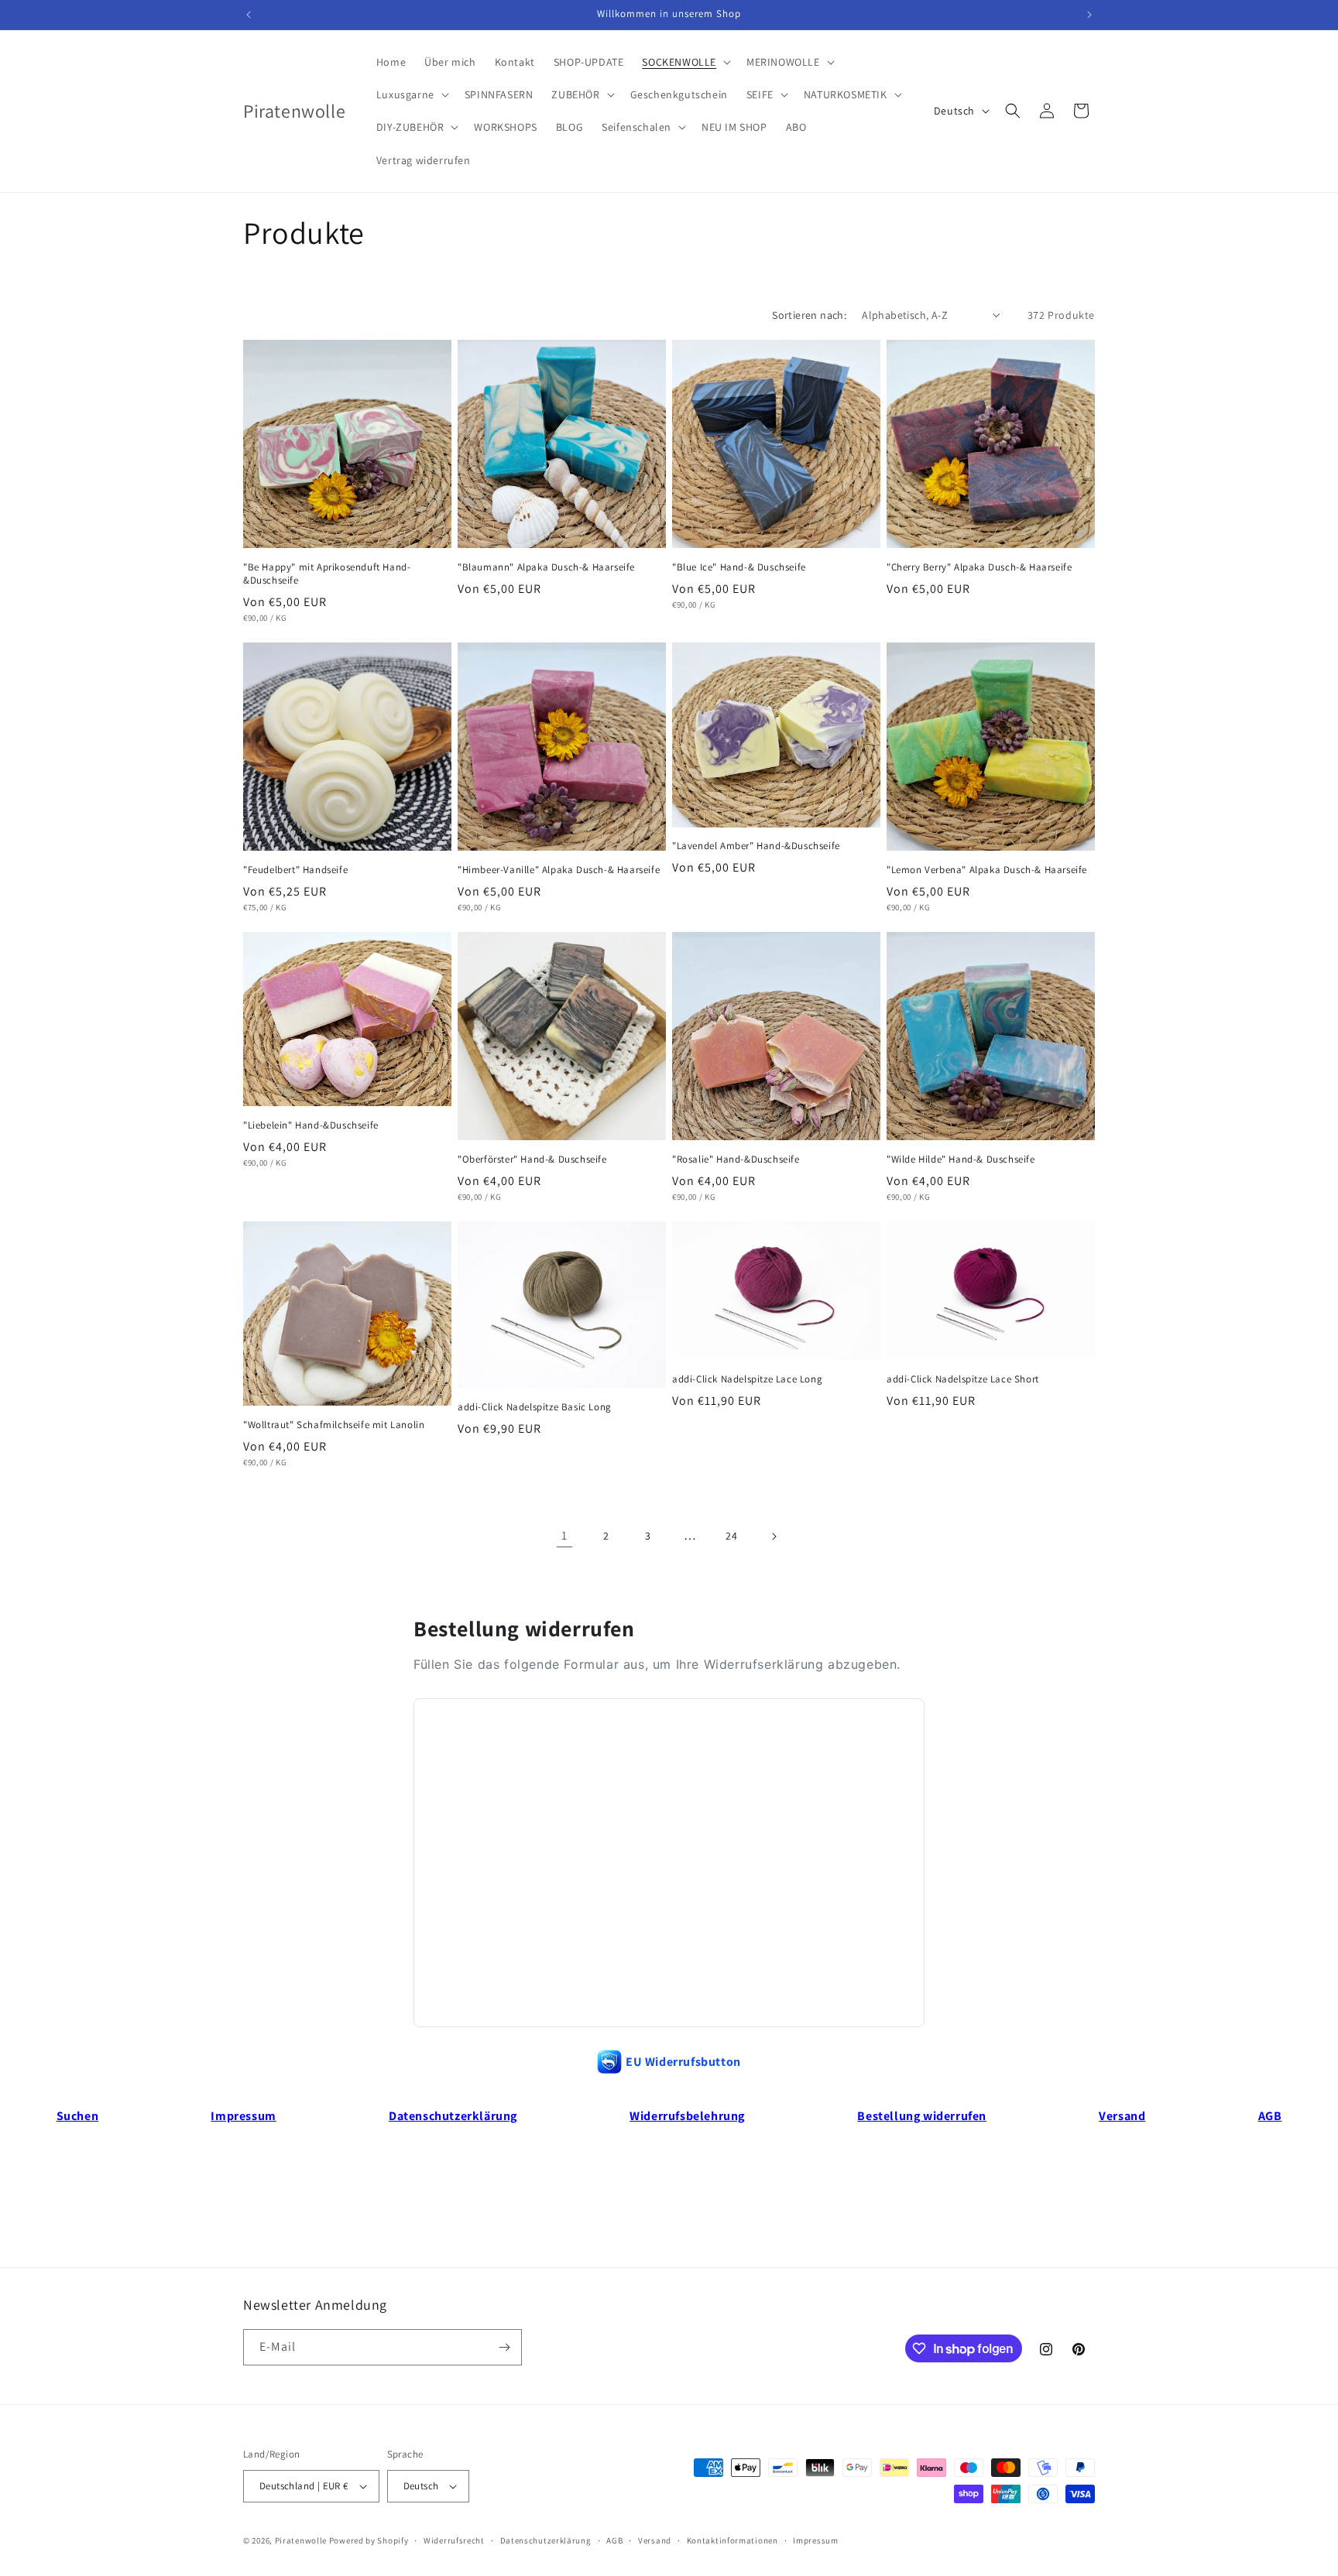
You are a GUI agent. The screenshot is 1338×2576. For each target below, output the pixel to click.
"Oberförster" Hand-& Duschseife (532, 1160)
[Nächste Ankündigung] (1089, 15)
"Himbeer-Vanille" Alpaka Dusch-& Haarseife (559, 870)
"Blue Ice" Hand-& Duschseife (739, 567)
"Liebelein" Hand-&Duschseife (311, 1125)
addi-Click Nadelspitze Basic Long (535, 1407)
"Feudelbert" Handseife (295, 870)
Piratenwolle (301, 2540)
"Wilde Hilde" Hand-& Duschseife (961, 1160)
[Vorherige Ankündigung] (249, 15)
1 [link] (564, 1535)
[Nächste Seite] (774, 1536)
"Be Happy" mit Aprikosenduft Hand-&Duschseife (327, 574)
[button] (685, 62)
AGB (1270, 2116)
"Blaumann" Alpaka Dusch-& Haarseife (546, 567)
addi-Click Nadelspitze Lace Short (963, 1379)
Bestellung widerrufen (922, 2116)
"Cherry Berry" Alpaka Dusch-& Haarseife (979, 567)
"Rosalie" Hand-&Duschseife (736, 1160)
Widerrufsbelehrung (687, 2116)
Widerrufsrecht (454, 2540)
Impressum (243, 2116)
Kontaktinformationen (732, 2540)
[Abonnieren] (504, 2347)
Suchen (78, 2116)
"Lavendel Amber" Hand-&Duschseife (756, 846)
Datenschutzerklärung (453, 2116)
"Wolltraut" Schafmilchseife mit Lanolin (334, 1425)
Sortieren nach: (809, 315)
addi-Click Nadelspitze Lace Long (747, 1379)
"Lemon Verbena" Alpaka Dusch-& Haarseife (987, 870)
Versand (1122, 2116)
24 (731, 1536)
